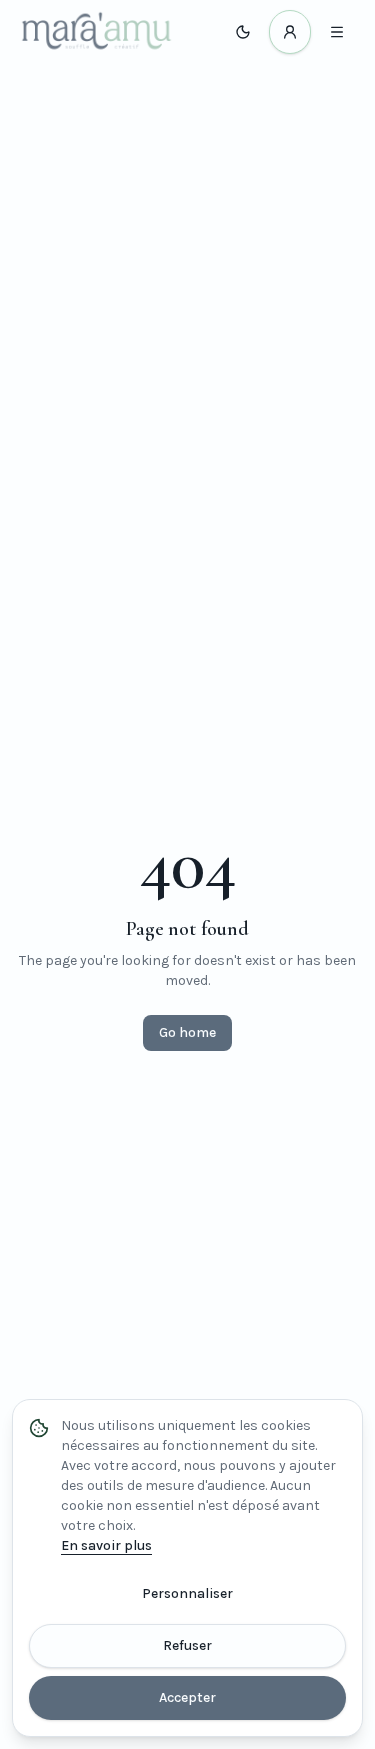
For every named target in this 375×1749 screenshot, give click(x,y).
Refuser (187, 1645)
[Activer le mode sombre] (243, 32)
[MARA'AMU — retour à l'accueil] (96, 32)
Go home (187, 1032)
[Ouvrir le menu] (337, 32)
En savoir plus (106, 1545)
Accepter (187, 1697)
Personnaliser (187, 1593)
